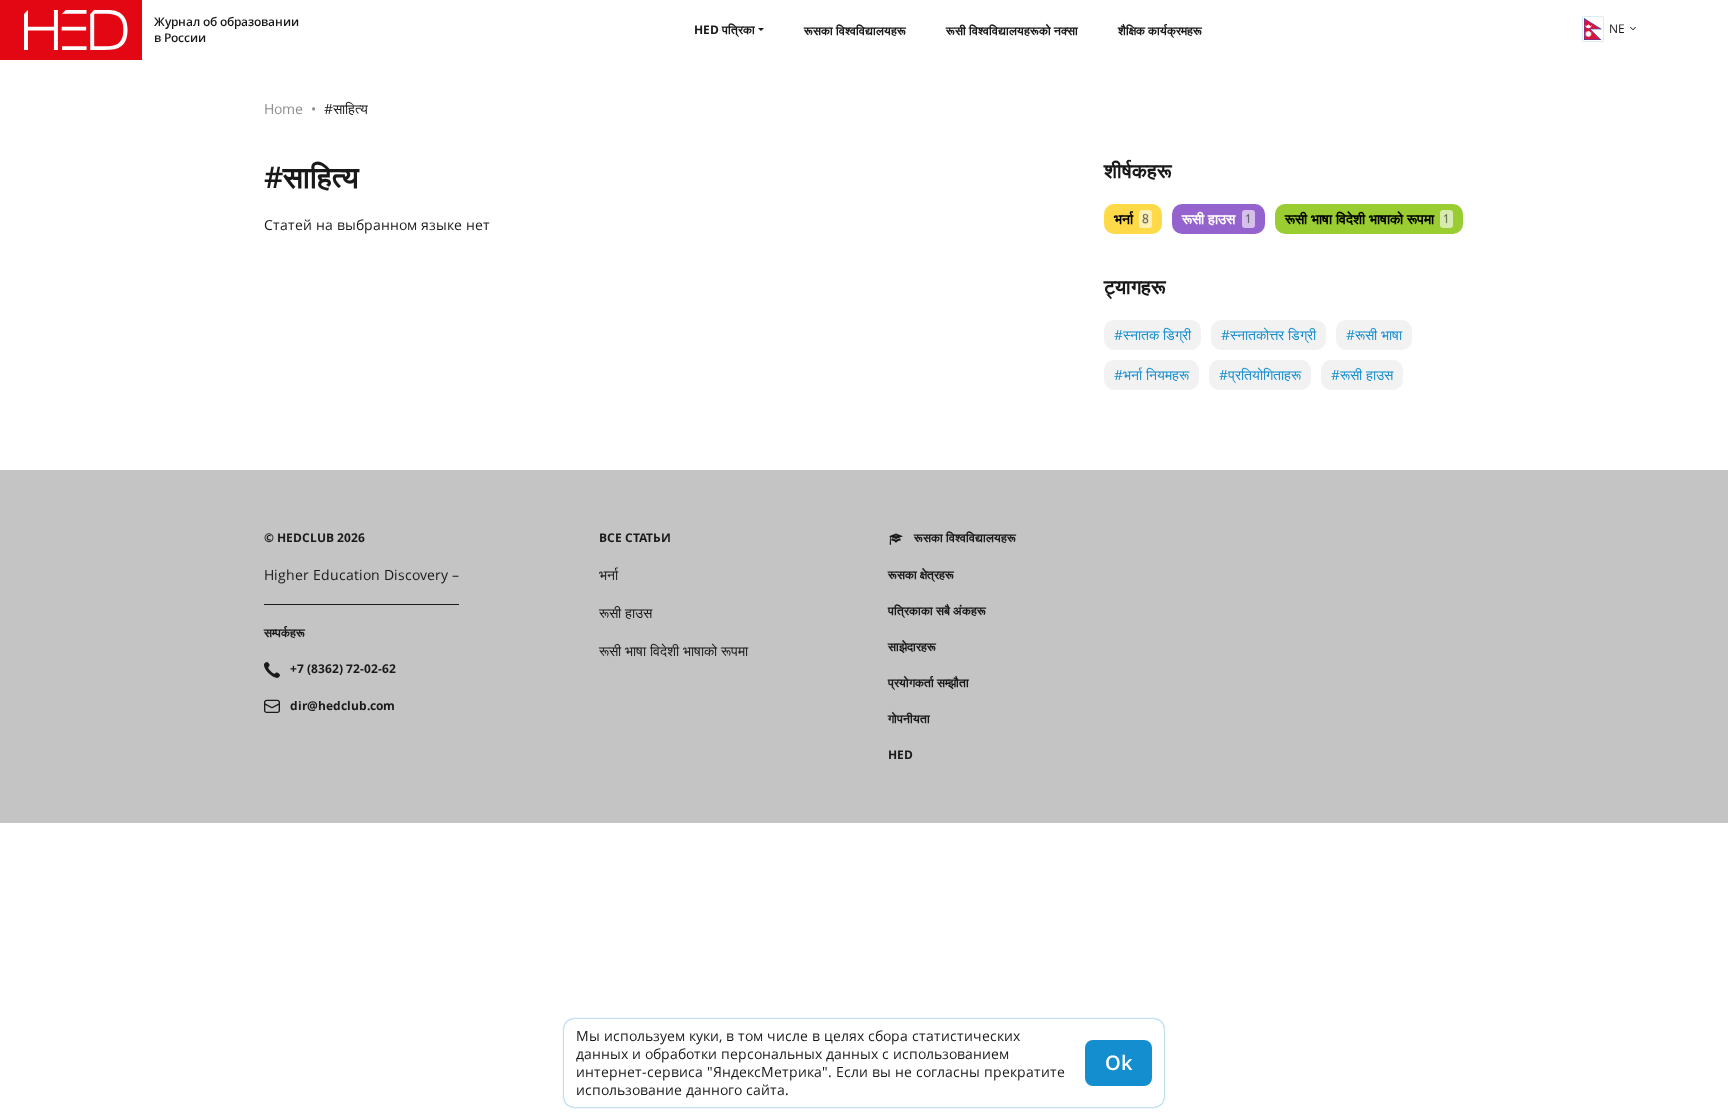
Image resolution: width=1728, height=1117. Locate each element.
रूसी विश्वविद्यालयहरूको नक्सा (1012, 30)
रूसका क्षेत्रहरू (921, 575)
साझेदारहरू (912, 647)
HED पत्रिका (724, 29)
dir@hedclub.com (342, 706)
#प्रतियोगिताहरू (1260, 374)
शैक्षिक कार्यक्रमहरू (1160, 30)
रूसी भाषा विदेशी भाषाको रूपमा (1367, 218)
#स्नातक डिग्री (1152, 334)
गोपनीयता (909, 719)
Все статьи (635, 538)
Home (283, 108)
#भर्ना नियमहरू (1151, 374)
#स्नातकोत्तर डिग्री (1268, 334)
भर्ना (1131, 218)
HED (900, 755)
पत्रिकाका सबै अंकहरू (937, 611)
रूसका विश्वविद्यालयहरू (855, 30)
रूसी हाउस (1216, 218)
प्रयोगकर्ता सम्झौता (928, 683)
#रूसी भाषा (1374, 334)
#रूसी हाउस (1362, 374)
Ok (1118, 1062)
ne (1617, 28)
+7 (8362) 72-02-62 (343, 669)
